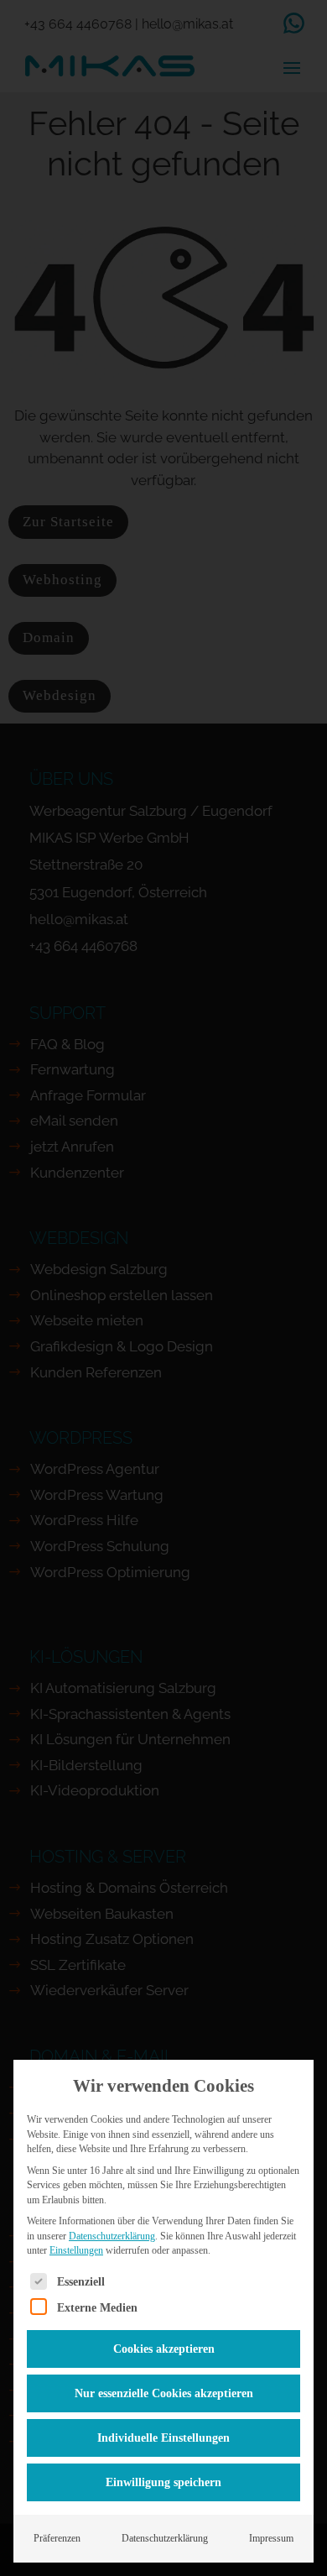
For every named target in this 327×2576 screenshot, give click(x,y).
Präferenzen (57, 2538)
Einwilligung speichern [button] (163, 2482)
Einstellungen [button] (76, 2250)
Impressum (271, 2538)
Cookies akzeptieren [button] (164, 2349)
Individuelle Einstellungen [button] (163, 2438)
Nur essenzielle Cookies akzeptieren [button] (164, 2393)
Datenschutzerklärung (112, 2236)
